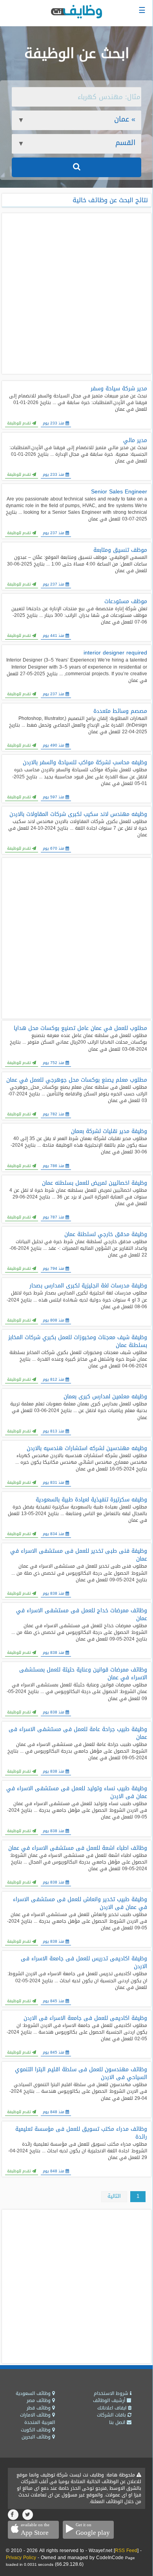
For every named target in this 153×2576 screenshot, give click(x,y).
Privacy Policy (21, 2558)
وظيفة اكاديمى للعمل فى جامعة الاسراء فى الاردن (85, 2018)
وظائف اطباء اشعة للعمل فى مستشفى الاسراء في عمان (78, 1848)
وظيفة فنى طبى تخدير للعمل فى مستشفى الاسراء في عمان (79, 1555)
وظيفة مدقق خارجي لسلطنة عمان (106, 1235)
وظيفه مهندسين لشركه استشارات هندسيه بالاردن (87, 1448)
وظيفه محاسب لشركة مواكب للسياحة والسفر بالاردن (85, 763)
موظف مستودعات (126, 602)
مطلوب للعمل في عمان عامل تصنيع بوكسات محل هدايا (80, 1028)
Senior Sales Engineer (119, 492)
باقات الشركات (112, 2415)
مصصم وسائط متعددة (120, 711)
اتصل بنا (118, 2422)
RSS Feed (126, 2551)
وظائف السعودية (34, 2393)
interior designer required (115, 653)
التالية (114, 2196)
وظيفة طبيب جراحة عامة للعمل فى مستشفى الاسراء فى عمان (78, 1733)
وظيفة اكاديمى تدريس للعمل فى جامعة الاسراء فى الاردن (84, 1963)
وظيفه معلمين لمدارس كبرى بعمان (105, 1397)
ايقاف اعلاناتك (113, 2408)
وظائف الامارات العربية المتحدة (37, 2419)
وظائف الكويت (36, 2430)
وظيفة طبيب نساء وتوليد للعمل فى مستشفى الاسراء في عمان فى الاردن (77, 1793)
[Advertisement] (76, 294)
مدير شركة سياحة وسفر (119, 389)
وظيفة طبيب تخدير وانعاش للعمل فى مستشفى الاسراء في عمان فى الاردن (80, 1903)
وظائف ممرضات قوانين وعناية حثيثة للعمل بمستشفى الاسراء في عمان (83, 1674)
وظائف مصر (39, 2400)
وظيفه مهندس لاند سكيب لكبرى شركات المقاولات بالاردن (78, 814)
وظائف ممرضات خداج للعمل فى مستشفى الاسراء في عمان (82, 1615)
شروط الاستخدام (112, 2393)
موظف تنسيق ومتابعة (120, 550)
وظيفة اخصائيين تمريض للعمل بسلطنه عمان (95, 1183)
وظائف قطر (39, 2408)
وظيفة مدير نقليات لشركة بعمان (109, 1131)
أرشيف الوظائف (110, 2400)
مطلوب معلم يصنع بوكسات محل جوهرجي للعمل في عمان (77, 1080)
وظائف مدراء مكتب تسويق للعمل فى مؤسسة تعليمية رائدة (81, 2133)
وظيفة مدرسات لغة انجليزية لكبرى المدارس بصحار (88, 1286)
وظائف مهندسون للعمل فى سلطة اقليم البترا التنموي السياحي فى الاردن (81, 2074)
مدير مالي (135, 441)
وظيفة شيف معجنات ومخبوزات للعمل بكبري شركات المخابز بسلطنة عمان (78, 1341)
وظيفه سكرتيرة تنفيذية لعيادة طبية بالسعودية (91, 1500)
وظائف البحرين (37, 2437)
